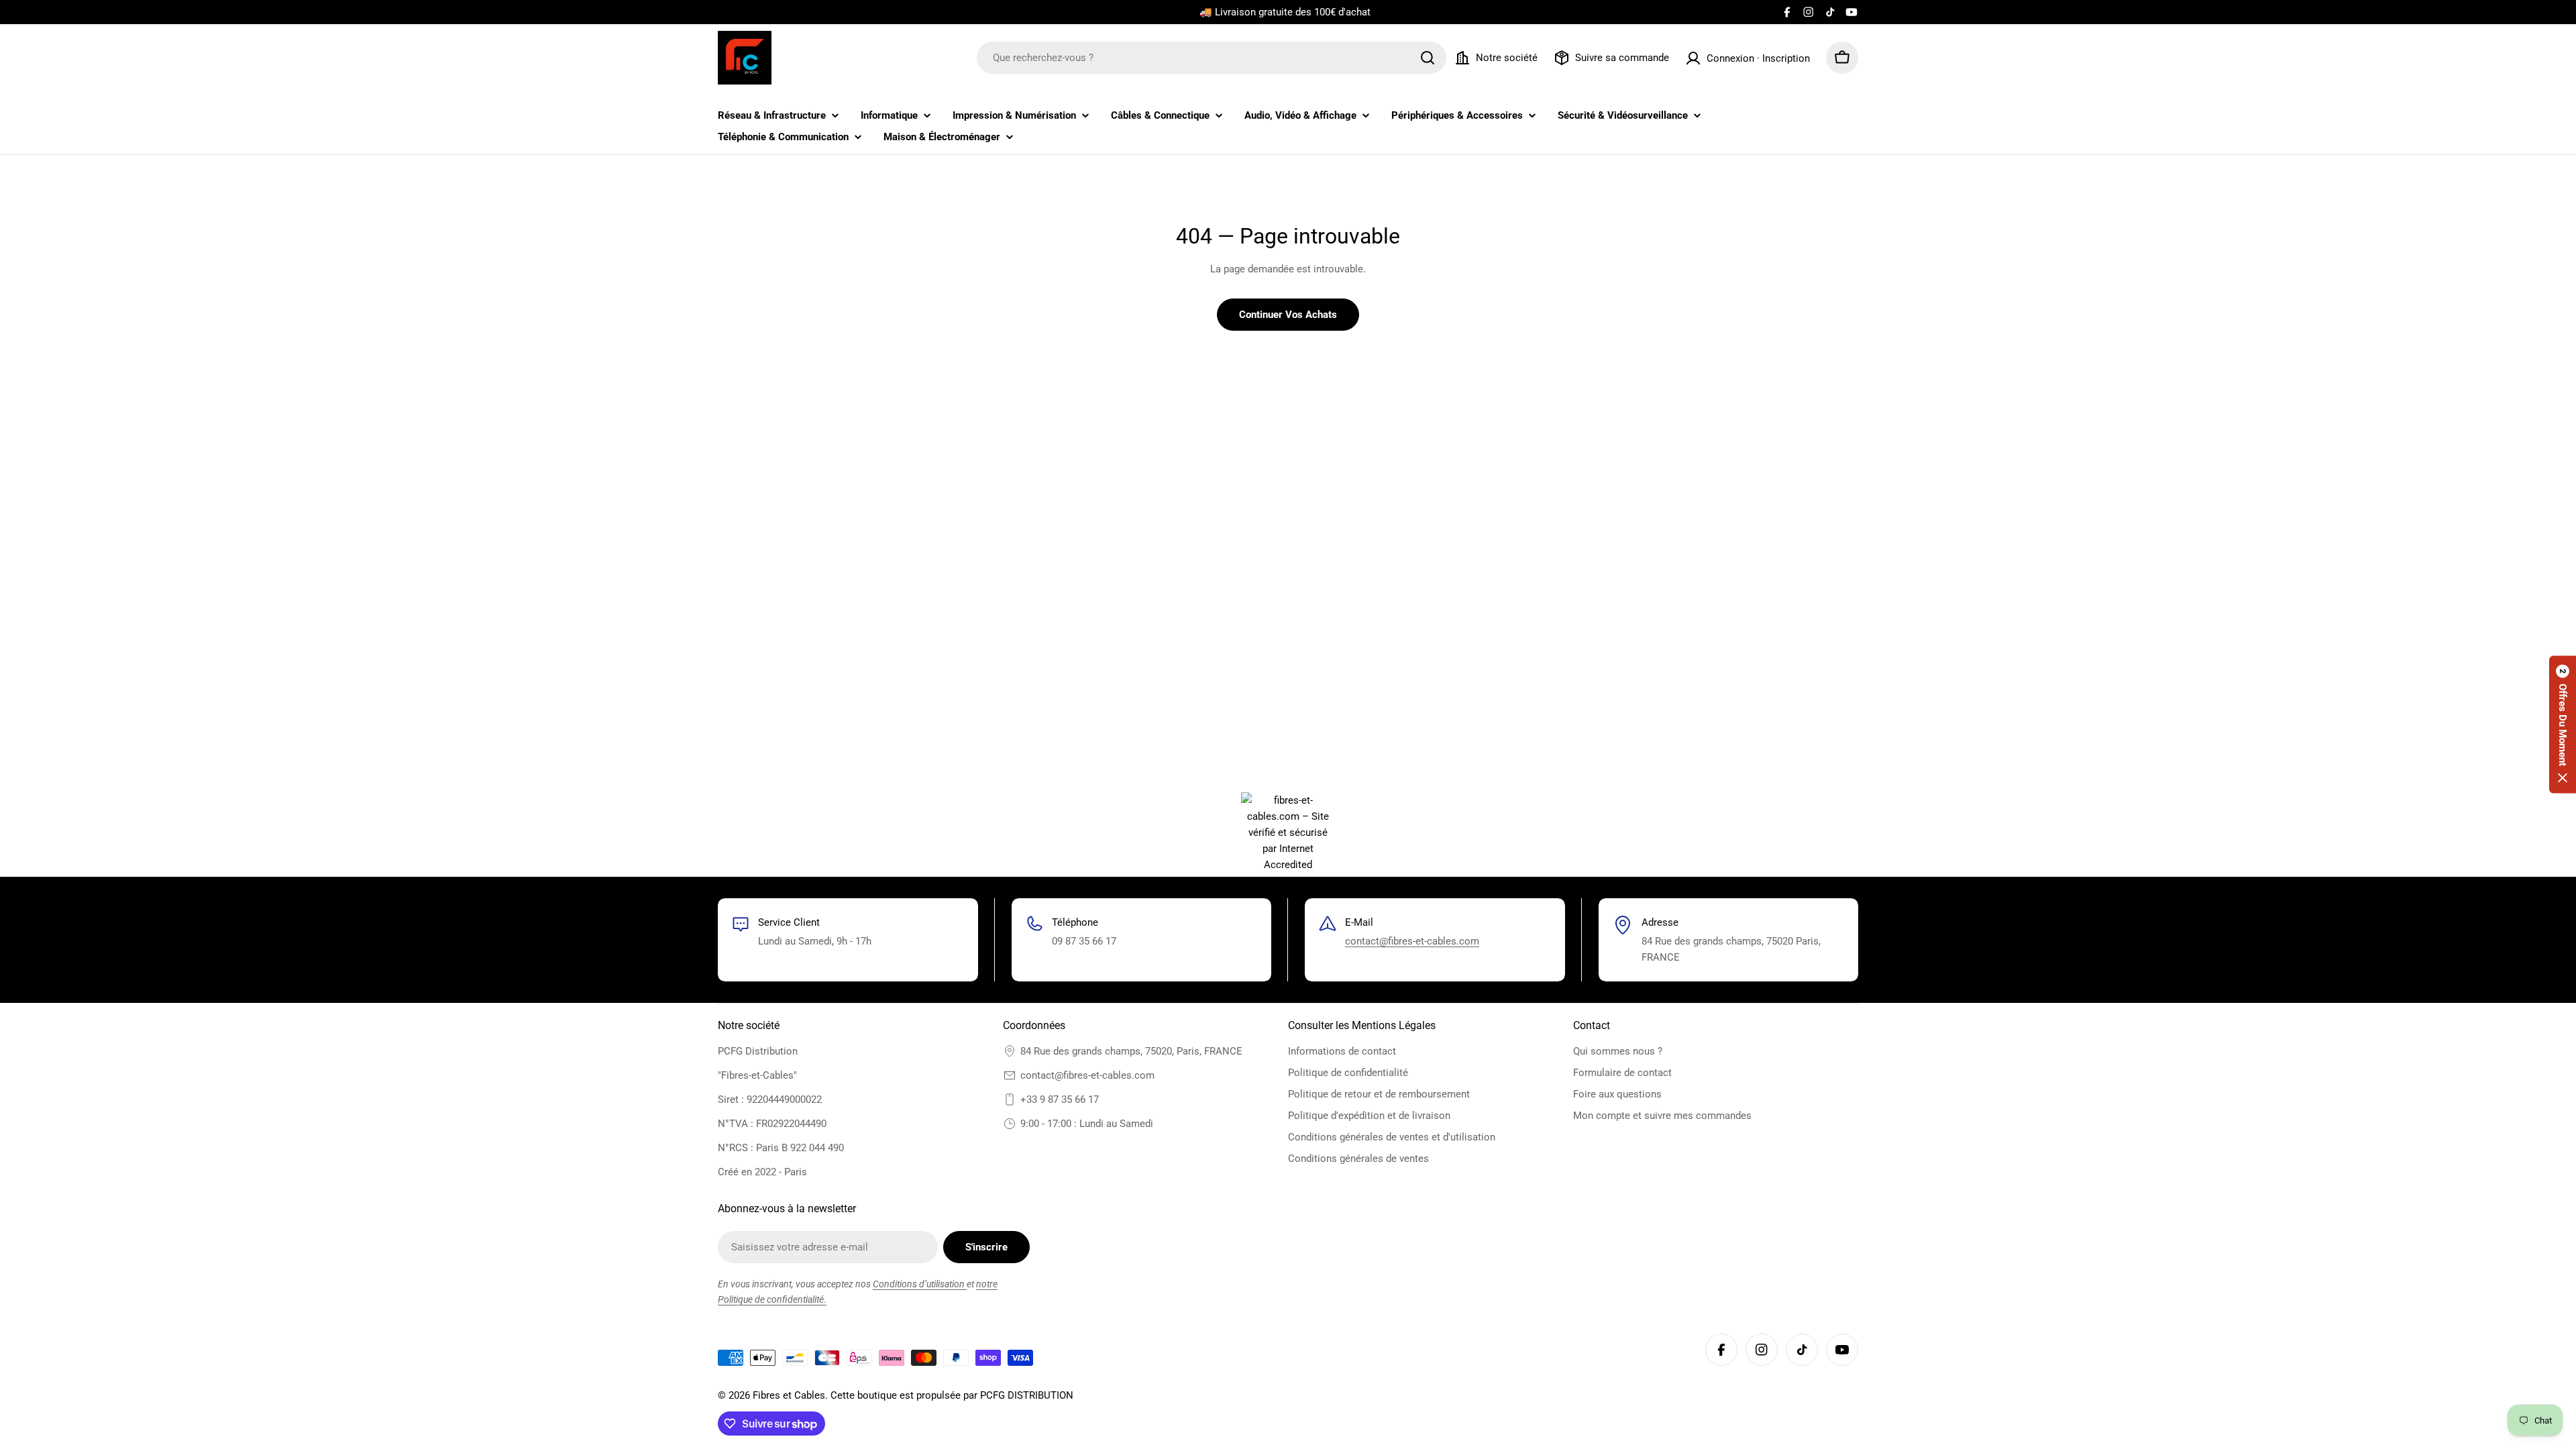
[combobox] (1212, 58)
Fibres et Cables (789, 1395)
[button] (2563, 725)
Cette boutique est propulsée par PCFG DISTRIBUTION (952, 1395)
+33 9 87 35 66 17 (1060, 1099)
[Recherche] (1428, 58)
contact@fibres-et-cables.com (1412, 941)
